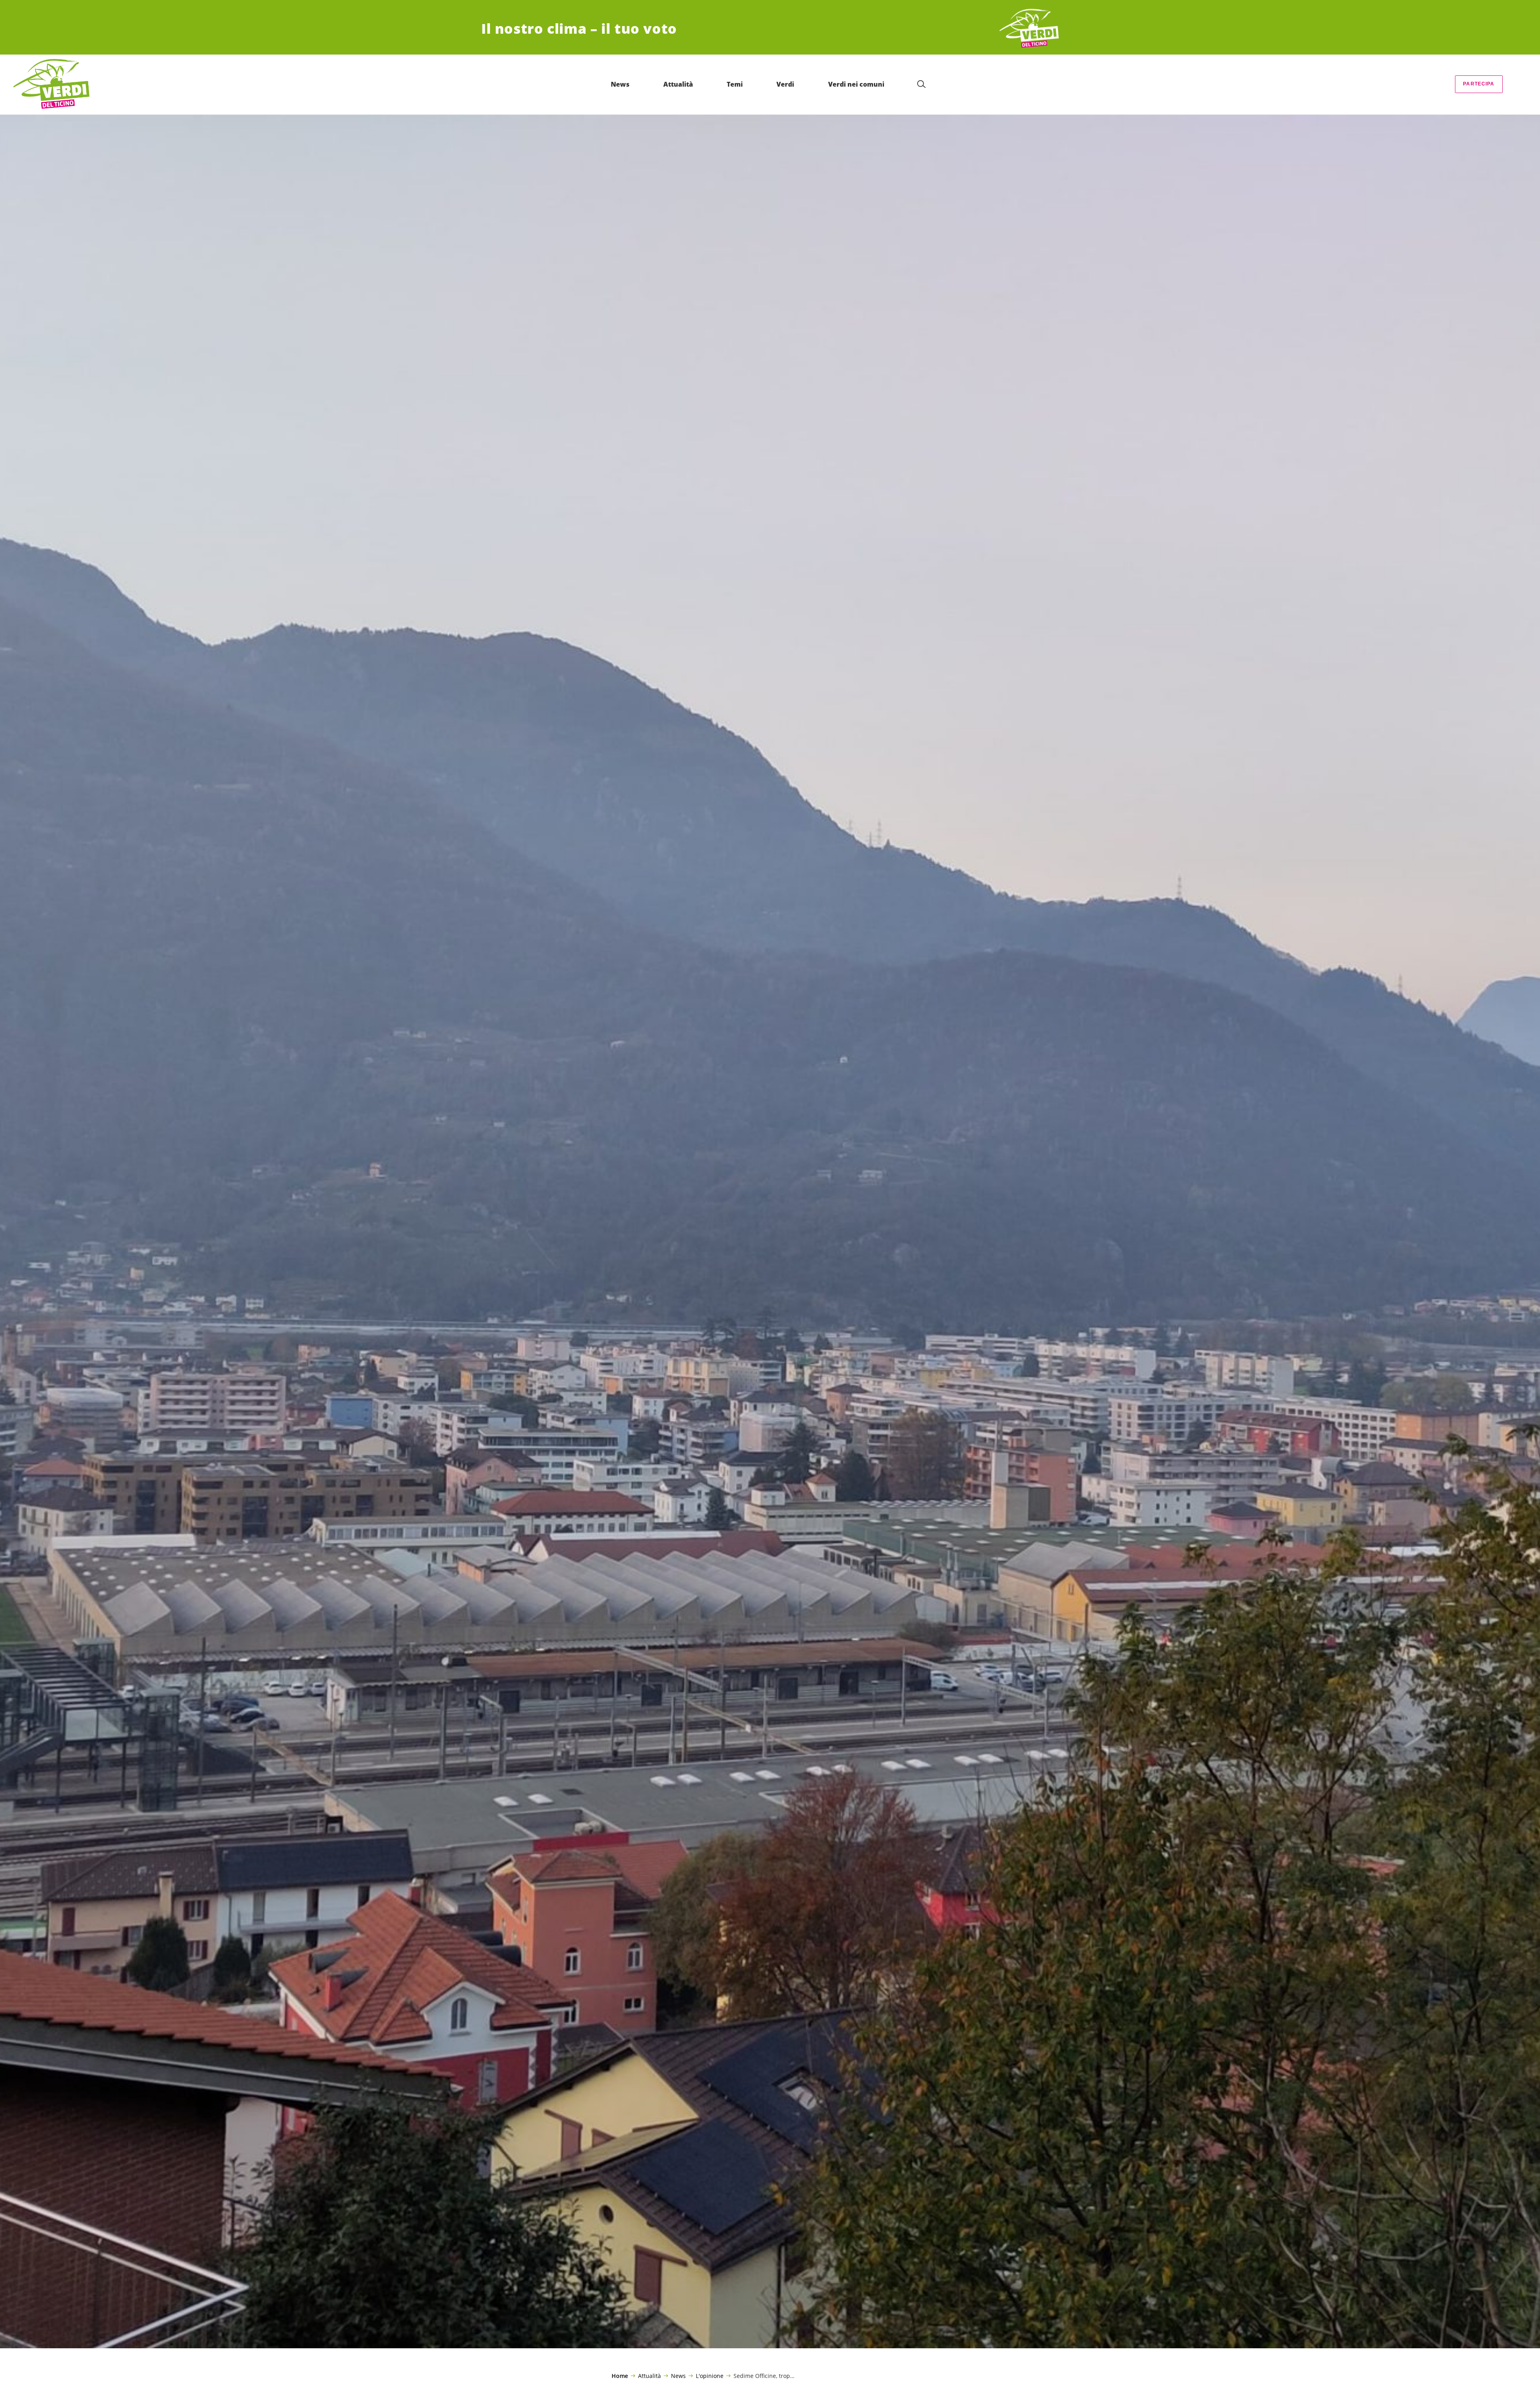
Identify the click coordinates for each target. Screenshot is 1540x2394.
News (678, 2376)
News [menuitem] (620, 84)
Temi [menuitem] (735, 84)
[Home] (1029, 29)
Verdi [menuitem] (785, 84)
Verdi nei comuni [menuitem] (856, 84)
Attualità (649, 2376)
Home (620, 2376)
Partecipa (1479, 84)
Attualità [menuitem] (678, 84)
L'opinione (710, 2376)
